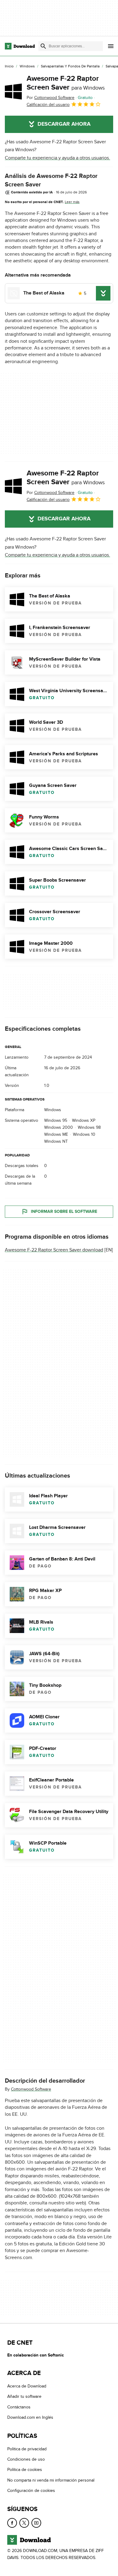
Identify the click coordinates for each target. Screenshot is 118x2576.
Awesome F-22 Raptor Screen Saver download (54, 1250)
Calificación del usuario (48, 105)
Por (51, 98)
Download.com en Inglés (30, 2417)
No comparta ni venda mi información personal (51, 2480)
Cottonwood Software (31, 2089)
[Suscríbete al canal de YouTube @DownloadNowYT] (36, 2523)
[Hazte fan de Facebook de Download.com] (12, 2523)
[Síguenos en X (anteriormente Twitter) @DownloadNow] (24, 2523)
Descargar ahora (64, 124)
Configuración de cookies (31, 2491)
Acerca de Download (27, 2386)
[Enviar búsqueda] (43, 46)
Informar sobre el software (64, 1211)
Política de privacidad (27, 2449)
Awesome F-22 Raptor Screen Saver (66, 83)
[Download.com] (20, 46)
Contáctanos (19, 2407)
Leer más (72, 202)
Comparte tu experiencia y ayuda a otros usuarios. (57, 158)
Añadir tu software (24, 2397)
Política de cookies (25, 2470)
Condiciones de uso (26, 2459)
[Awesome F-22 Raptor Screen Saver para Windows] (13, 91)
